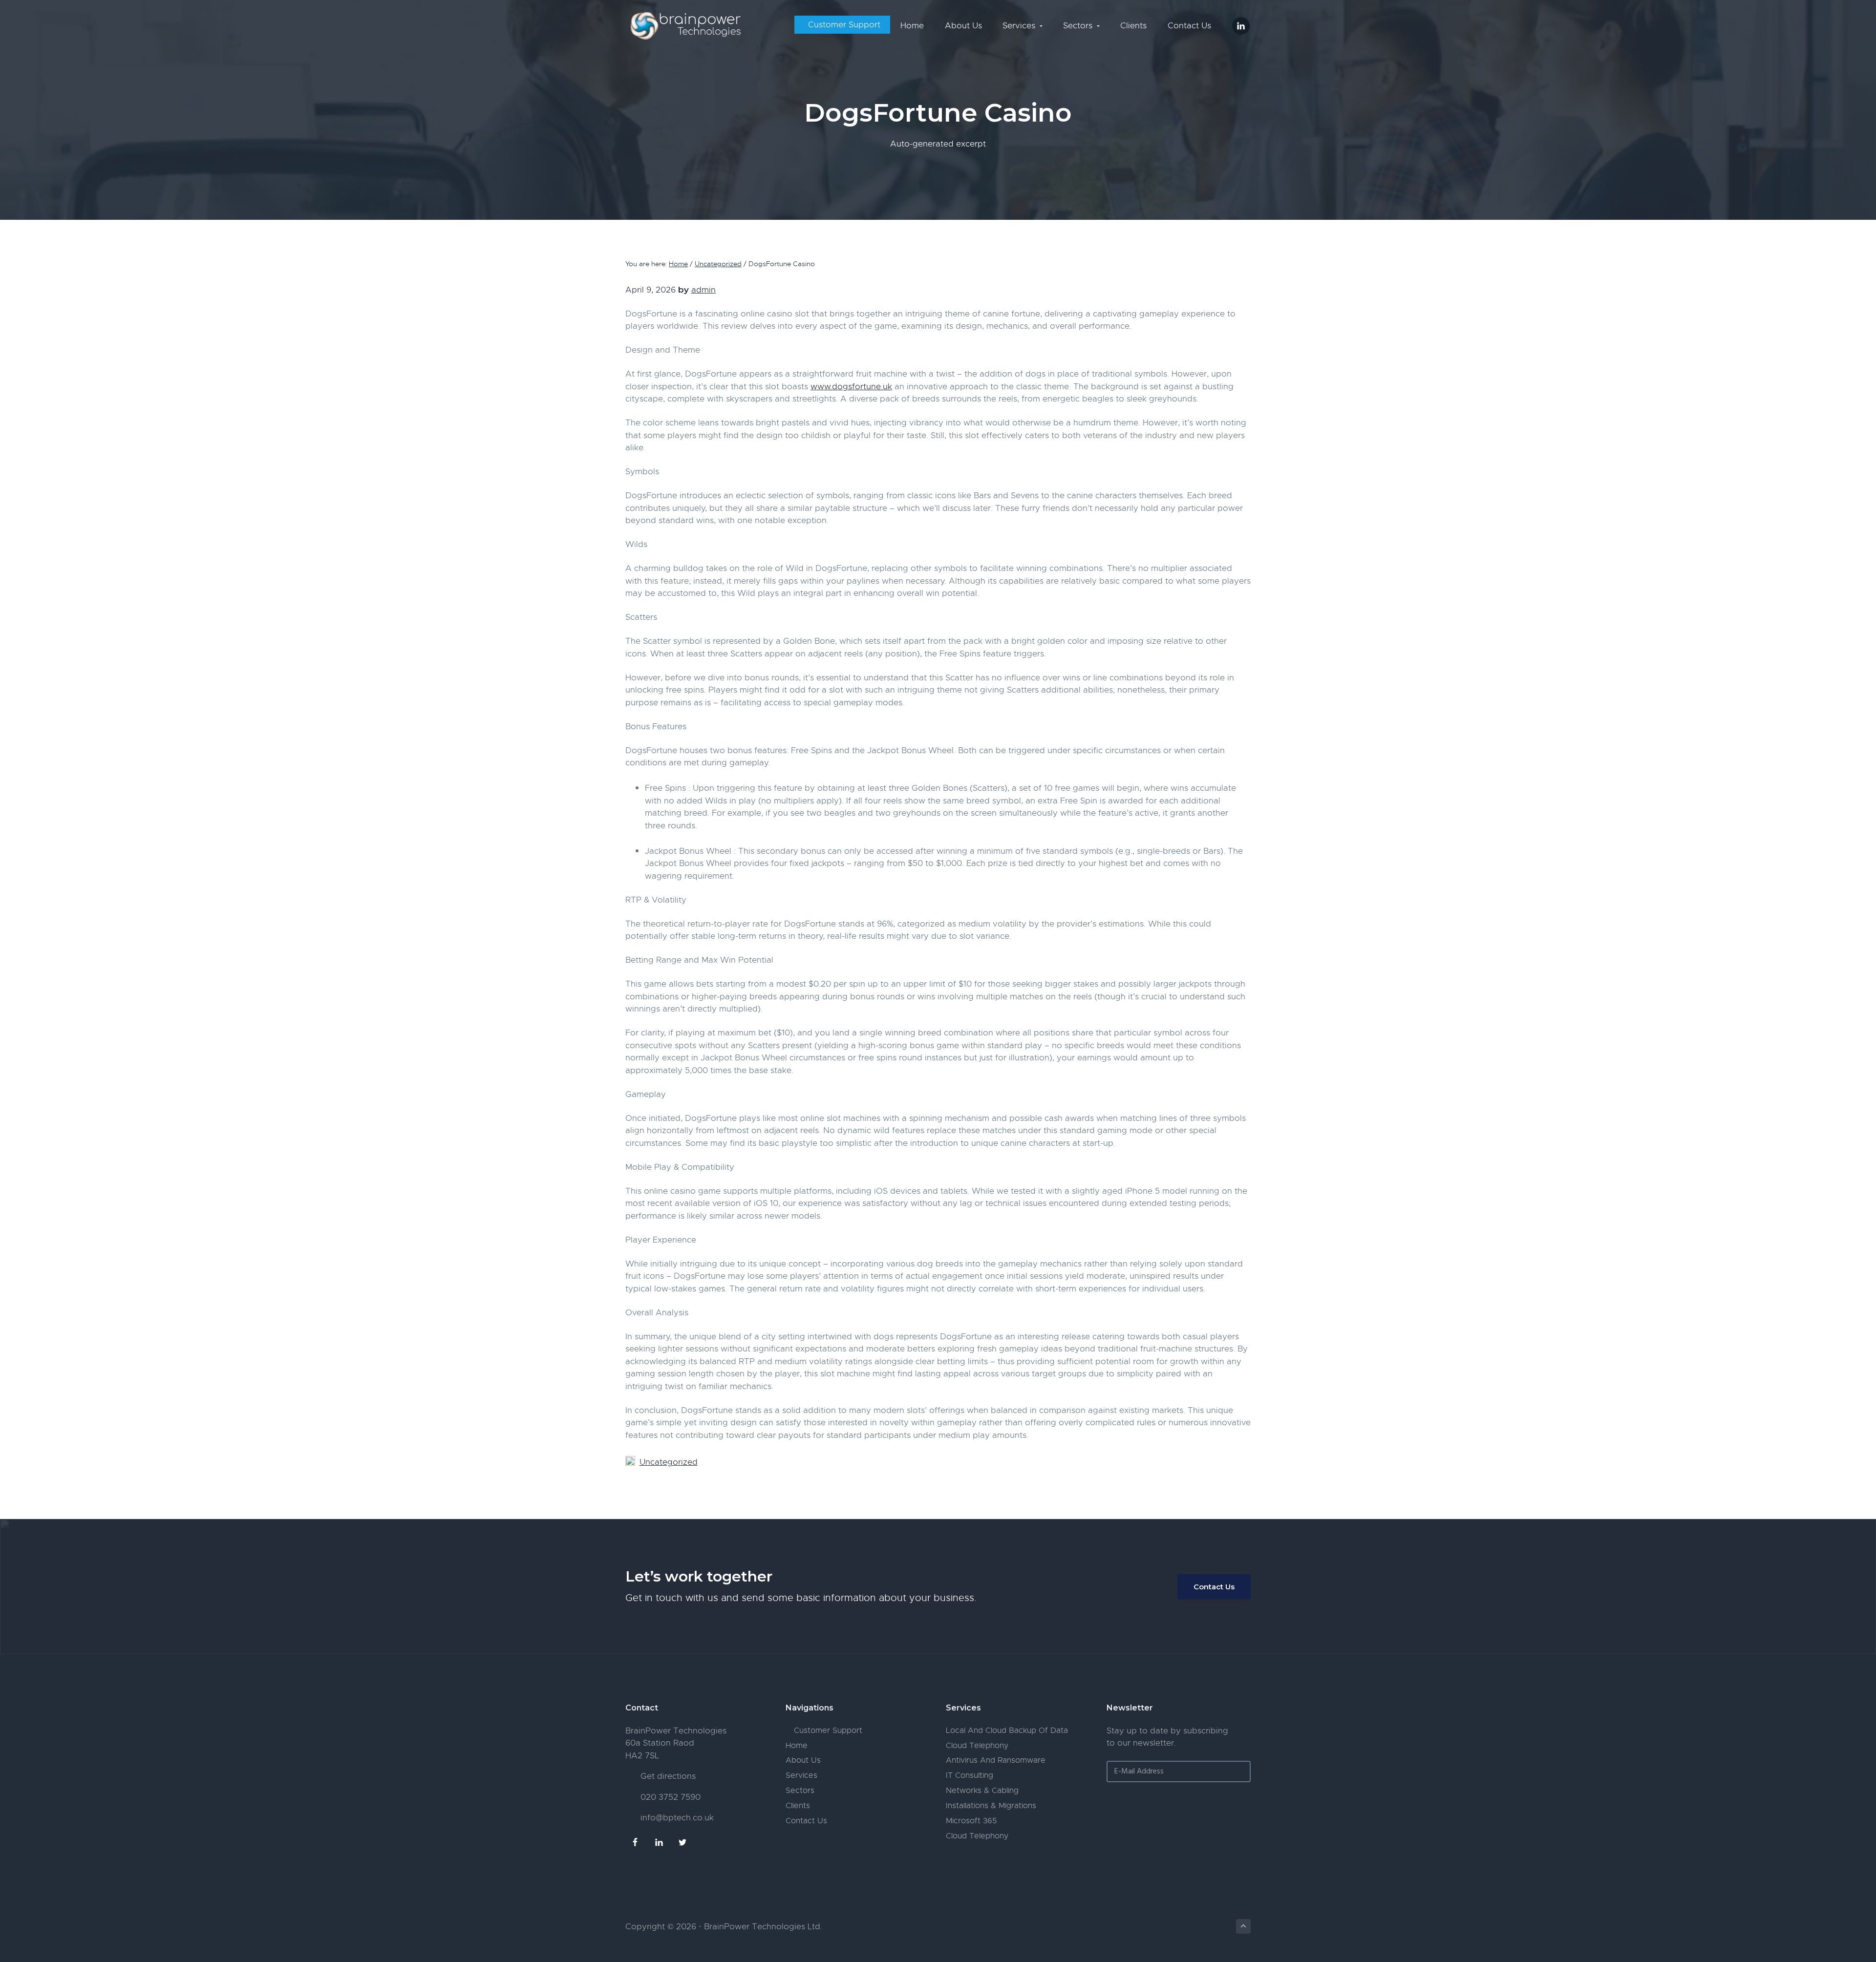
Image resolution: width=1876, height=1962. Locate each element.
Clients (798, 1806)
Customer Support (827, 1730)
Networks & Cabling (982, 1791)
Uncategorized (669, 1462)
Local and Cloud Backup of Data (1007, 1730)
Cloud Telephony (977, 1746)
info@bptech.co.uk (677, 1818)
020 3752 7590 (671, 1797)
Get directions (668, 1776)
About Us (803, 1760)
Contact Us (1214, 1587)
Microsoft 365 (971, 1821)
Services (801, 1775)
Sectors (800, 1791)
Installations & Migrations (991, 1806)
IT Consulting (970, 1775)
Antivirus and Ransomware (996, 1760)
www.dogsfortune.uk (851, 387)
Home (797, 1746)
